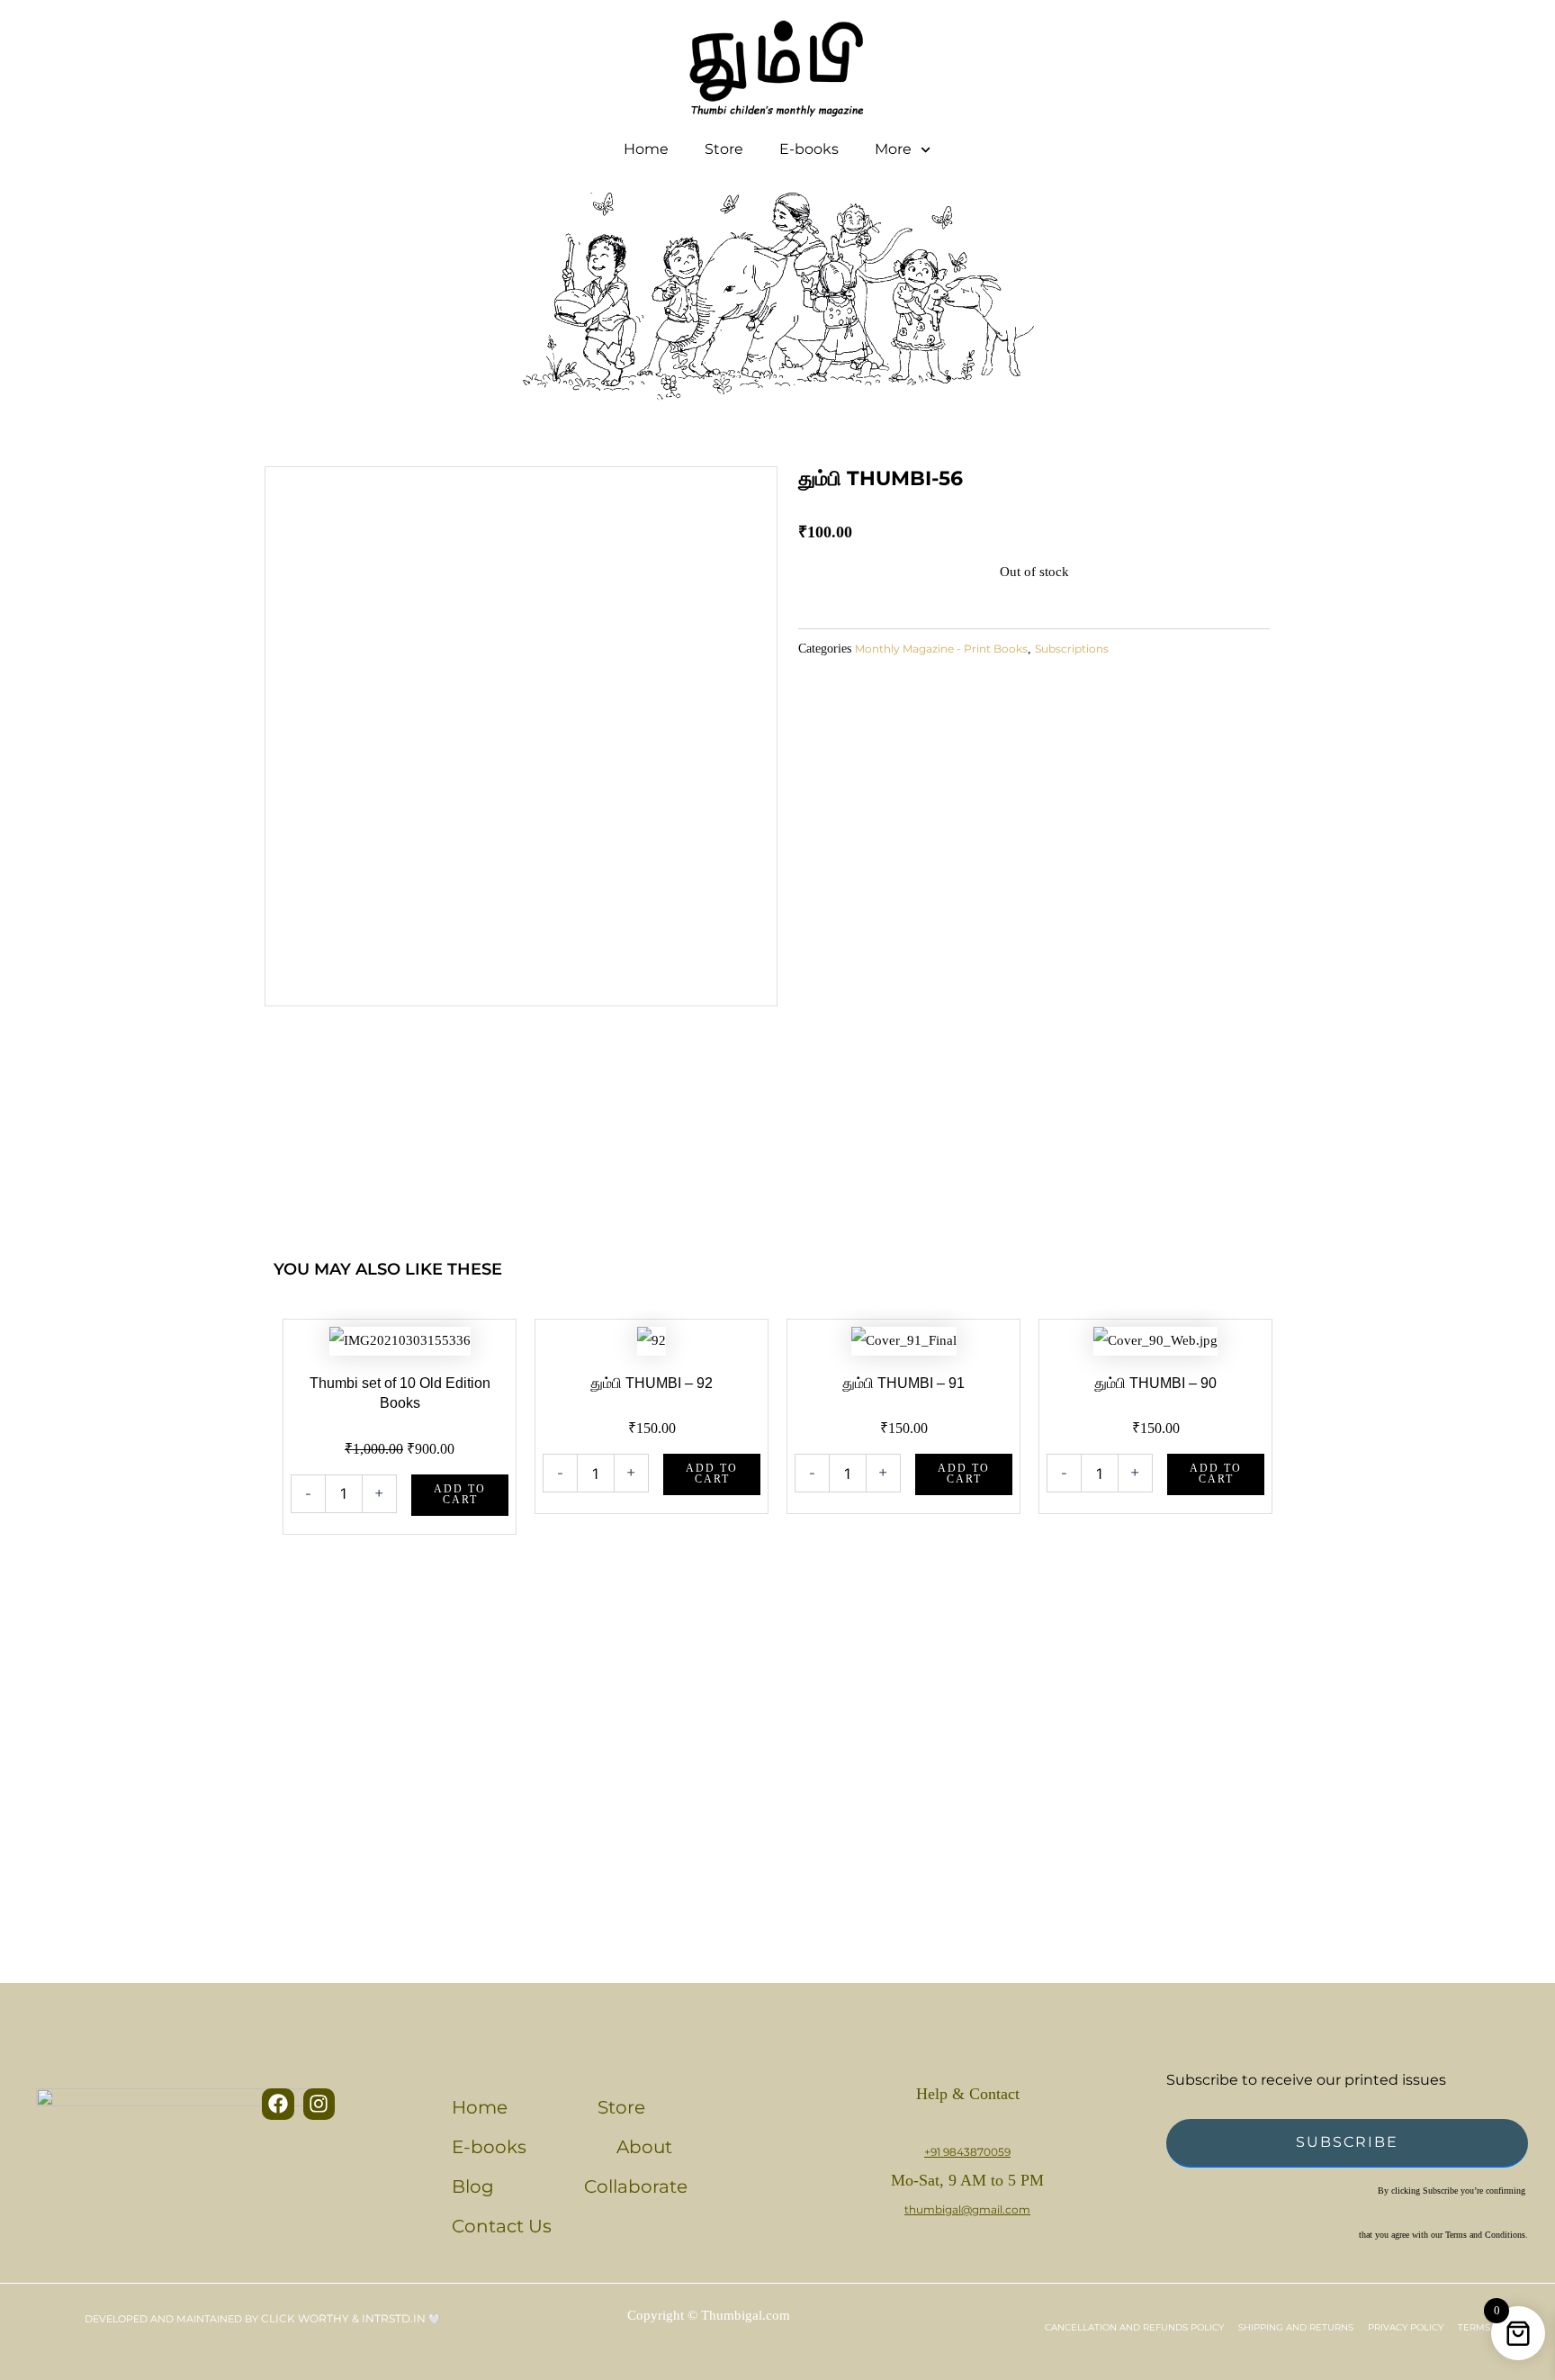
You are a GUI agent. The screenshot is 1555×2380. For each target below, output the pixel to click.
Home (646, 149)
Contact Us (502, 2226)
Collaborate (636, 2186)
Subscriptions (1072, 649)
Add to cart (460, 1494)
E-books (809, 149)
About (644, 2147)
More (893, 149)
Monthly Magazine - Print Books (941, 649)
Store (724, 149)
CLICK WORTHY (306, 2318)
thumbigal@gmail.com (967, 2209)
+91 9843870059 (967, 2152)
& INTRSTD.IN (389, 2318)
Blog (473, 2186)
